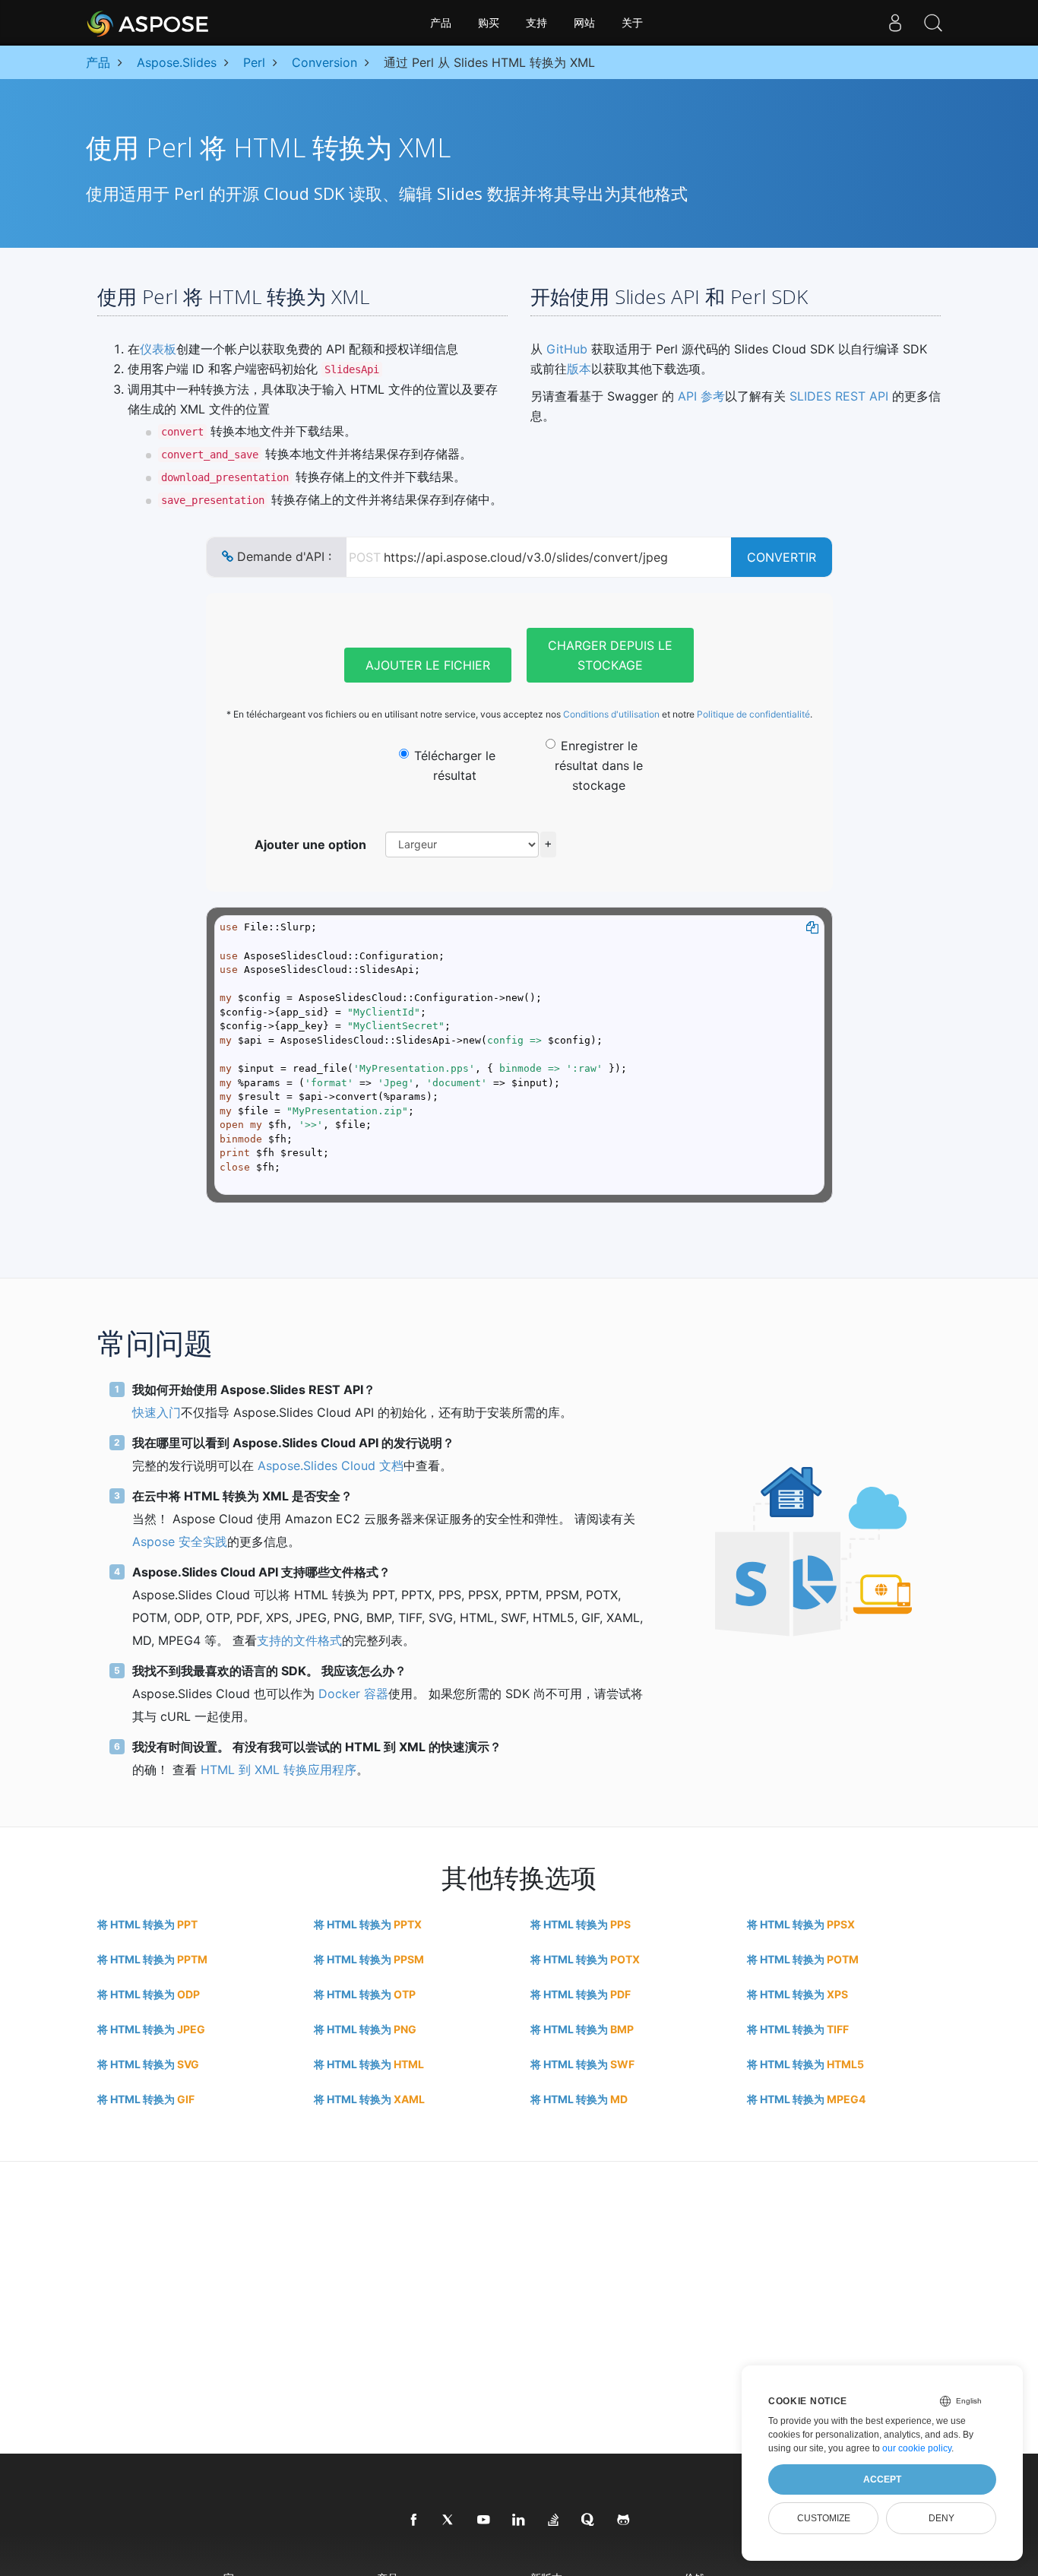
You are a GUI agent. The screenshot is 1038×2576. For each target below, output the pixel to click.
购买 (489, 23)
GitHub (567, 349)
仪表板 (158, 349)
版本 (579, 369)
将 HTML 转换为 (147, 1924)
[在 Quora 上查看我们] (589, 2521)
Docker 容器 (353, 1694)
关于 (632, 23)
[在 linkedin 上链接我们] (519, 2521)
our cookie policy (917, 2448)
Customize (824, 2518)
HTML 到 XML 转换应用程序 (278, 1770)
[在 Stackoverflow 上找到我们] (554, 2521)
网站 (584, 23)
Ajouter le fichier (428, 665)
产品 (441, 23)
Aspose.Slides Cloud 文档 (331, 1465)
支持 (536, 23)
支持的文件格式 (299, 1640)
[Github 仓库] (624, 2521)
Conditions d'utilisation (611, 714)
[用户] (895, 23)
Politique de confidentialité (753, 714)
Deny (941, 2518)
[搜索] (933, 23)
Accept (882, 2479)
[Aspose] (149, 23)
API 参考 (701, 396)
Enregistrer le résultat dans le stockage (599, 765)
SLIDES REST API (839, 396)
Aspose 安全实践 (180, 1541)
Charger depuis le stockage (610, 655)
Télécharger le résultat (455, 765)
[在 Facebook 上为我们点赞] (414, 2521)
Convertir (782, 557)
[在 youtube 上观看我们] (484, 2521)
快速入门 (157, 1412)
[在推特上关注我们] (449, 2521)
